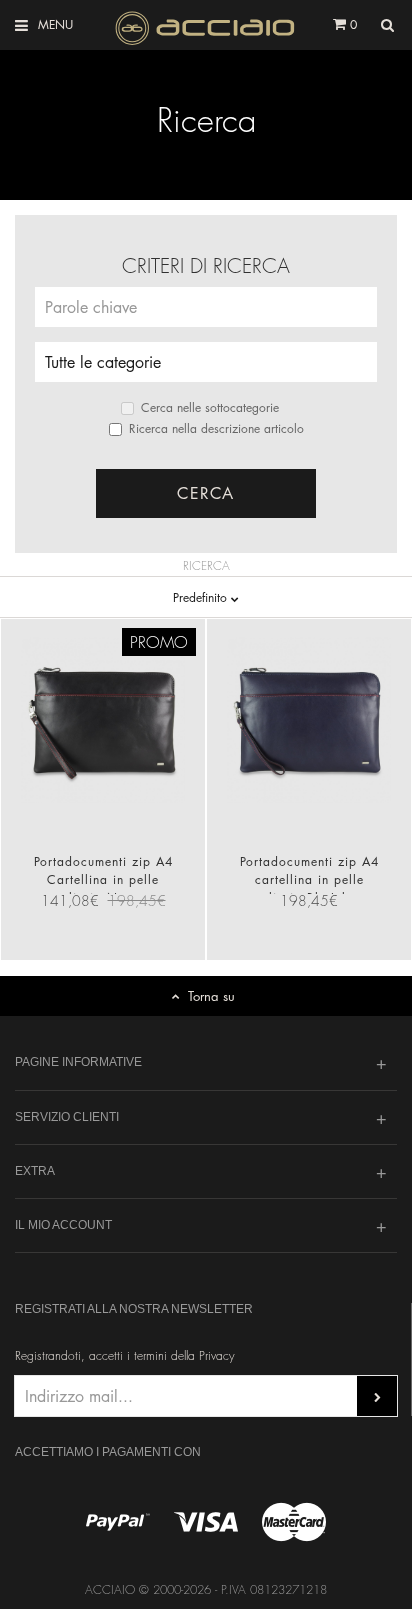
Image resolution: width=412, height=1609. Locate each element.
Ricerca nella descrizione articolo (216, 428)
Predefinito (202, 597)
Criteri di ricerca (206, 266)
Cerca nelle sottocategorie (210, 407)
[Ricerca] (387, 25)
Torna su (211, 995)
